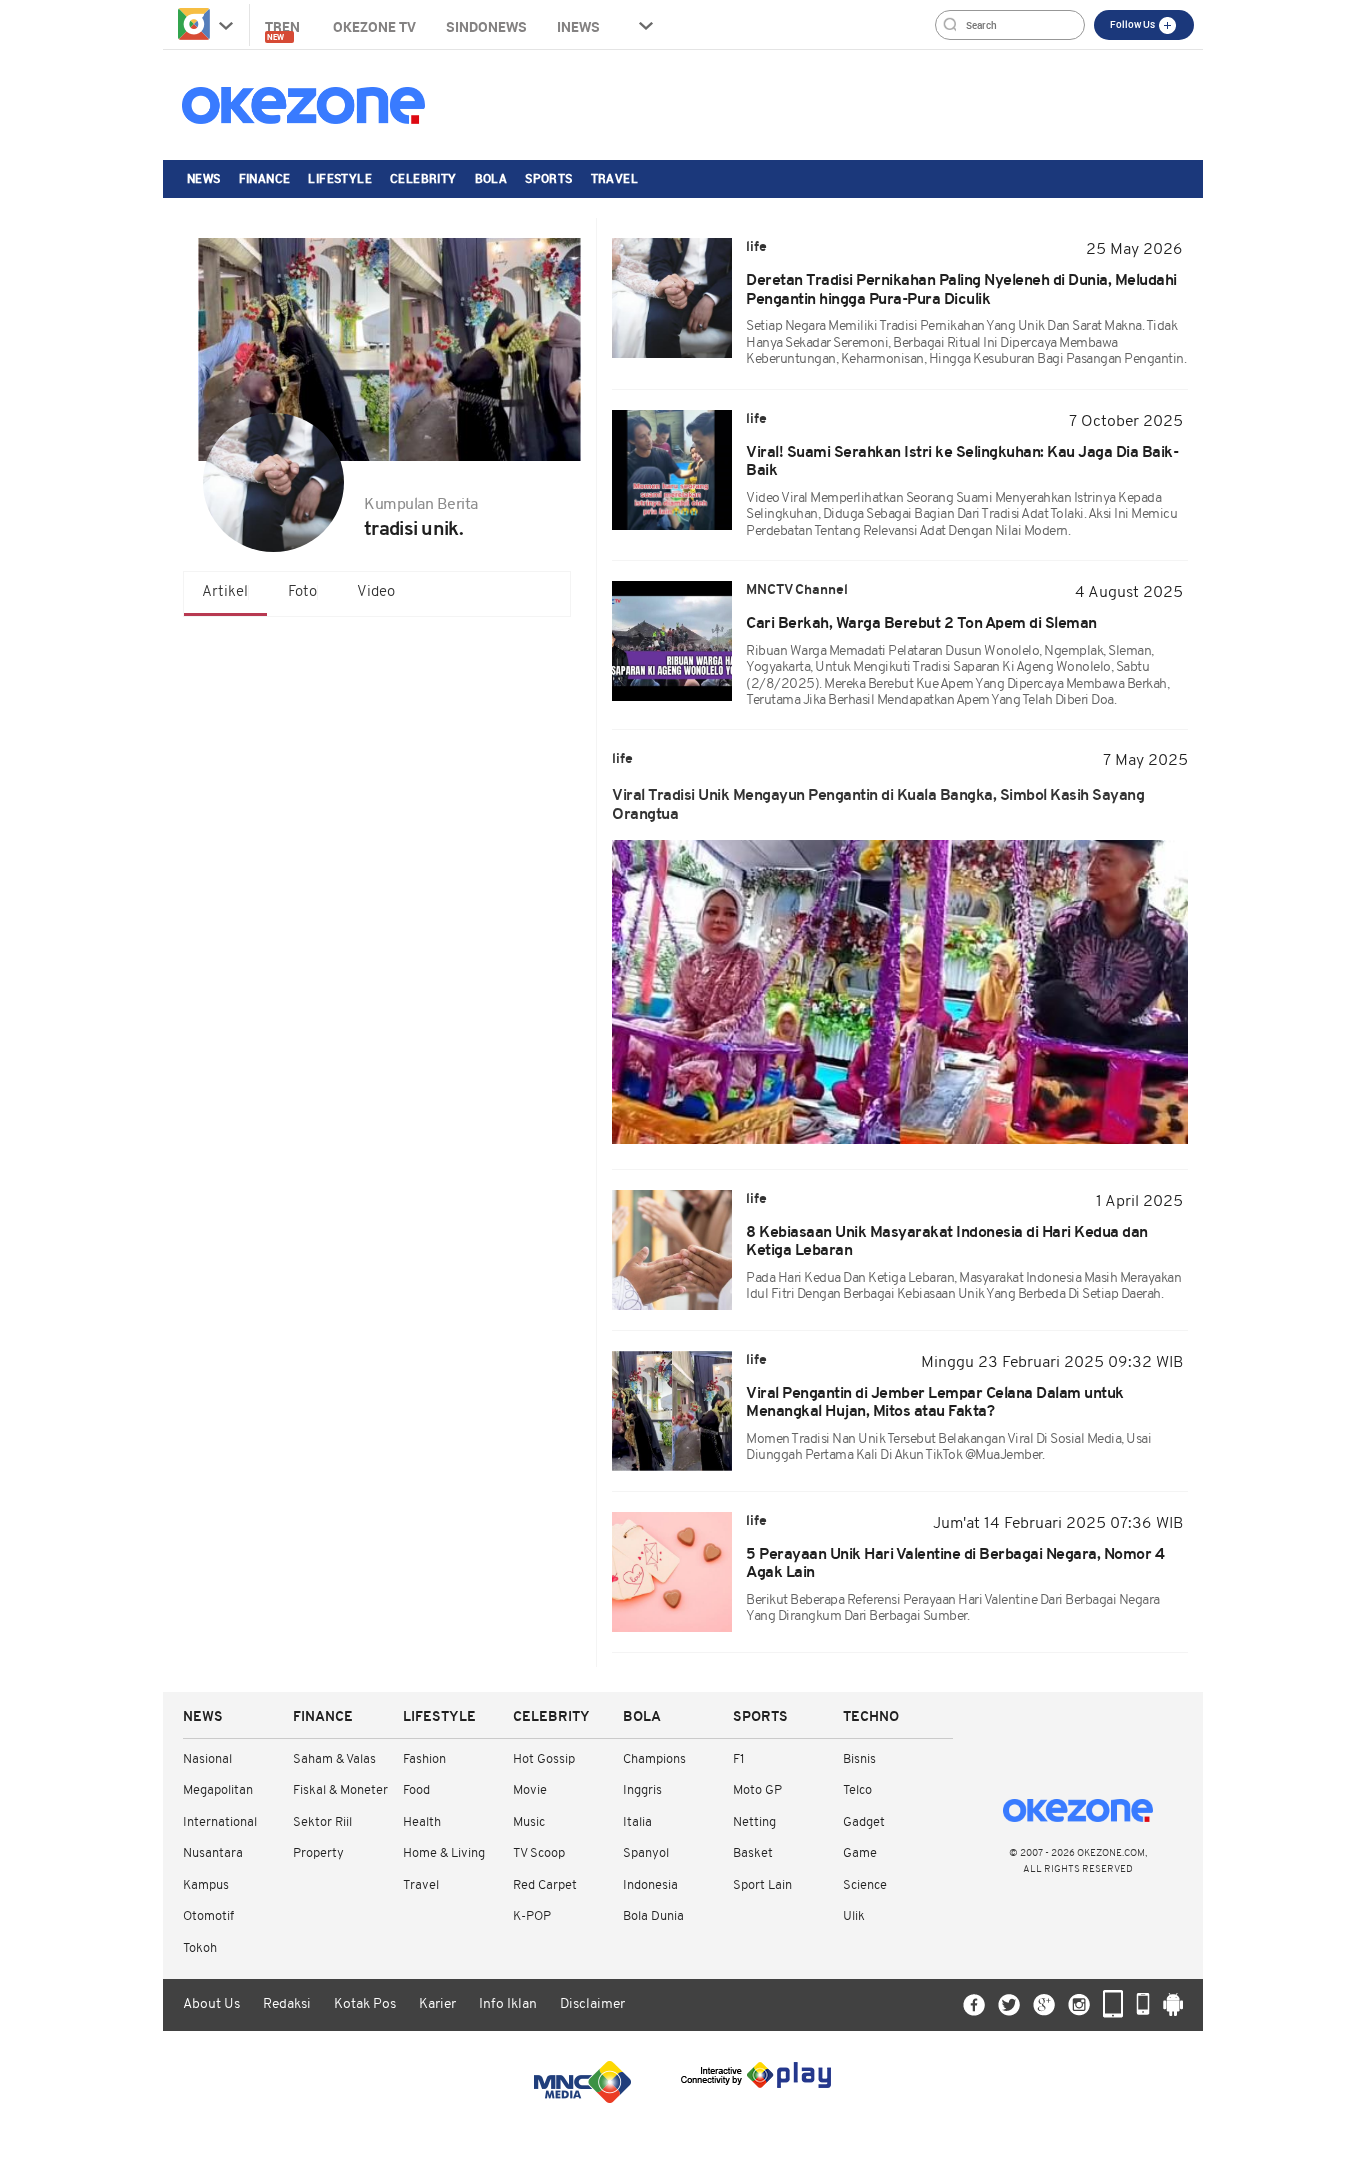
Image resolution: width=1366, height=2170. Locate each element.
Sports (548, 178)
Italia (637, 1822)
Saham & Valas (334, 1759)
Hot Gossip (544, 1759)
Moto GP (757, 1790)
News (204, 178)
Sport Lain (762, 1885)
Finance (265, 178)
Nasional (207, 1759)
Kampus (206, 1885)
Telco (857, 1790)
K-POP (532, 1916)
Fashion (424, 1759)
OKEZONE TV (374, 26)
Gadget (864, 1822)
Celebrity (423, 178)
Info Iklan (508, 2004)
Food (416, 1790)
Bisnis (859, 1759)
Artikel (225, 592)
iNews (578, 26)
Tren (284, 29)
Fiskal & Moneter (340, 1790)
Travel (614, 178)
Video (376, 592)
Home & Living (444, 1853)
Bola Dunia (653, 1916)
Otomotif (208, 1916)
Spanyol (646, 1853)
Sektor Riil (322, 1822)
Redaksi (287, 2004)
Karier (437, 2004)
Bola (491, 178)
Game (860, 1853)
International (220, 1822)
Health (422, 1822)
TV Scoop (539, 1853)
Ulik (854, 1916)
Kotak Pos (365, 2004)
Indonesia (650, 1885)
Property (318, 1853)
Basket (753, 1853)
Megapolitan (218, 1790)
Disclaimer (592, 2004)
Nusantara (213, 1853)
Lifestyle (340, 178)
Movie (530, 1790)
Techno (871, 1717)
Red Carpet (545, 1885)
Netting (754, 1822)
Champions (654, 1759)
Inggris (642, 1790)
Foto (302, 592)
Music (529, 1822)
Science (865, 1885)
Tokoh (200, 1948)
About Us (211, 2004)
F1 (738, 1759)
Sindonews (486, 26)
